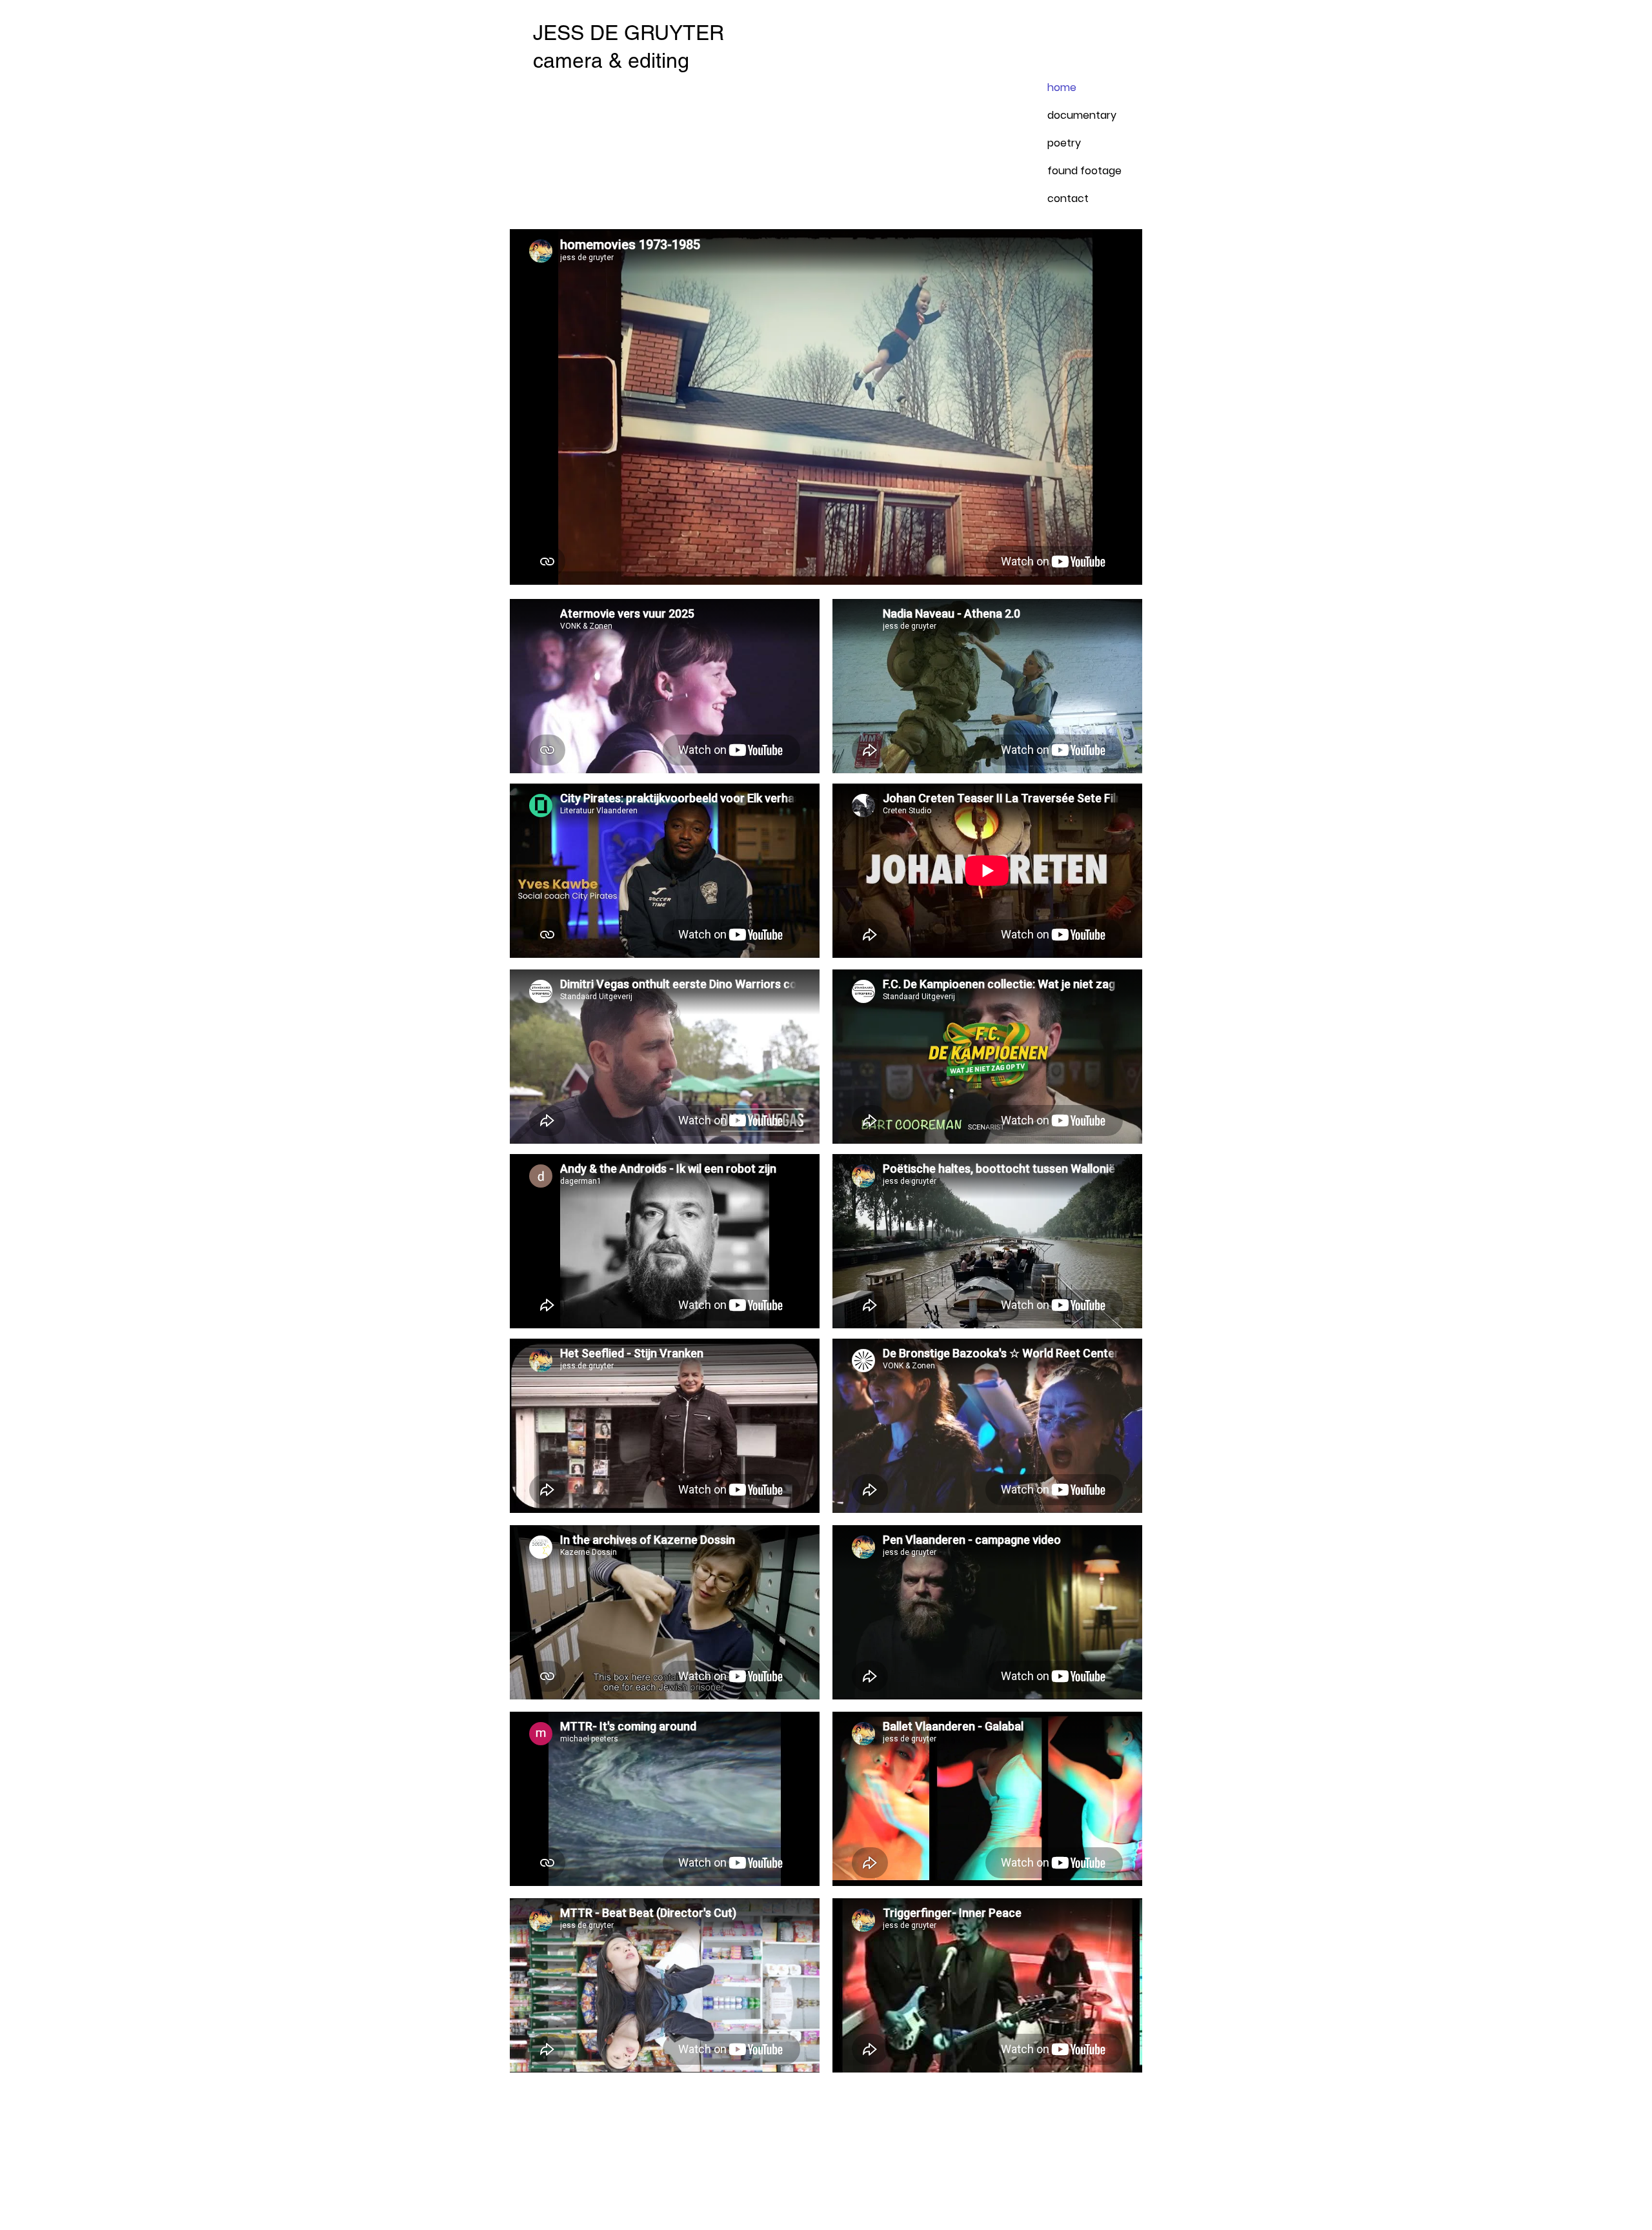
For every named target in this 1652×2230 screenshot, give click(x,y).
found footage (1078, 171)
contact (1068, 198)
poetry (1064, 143)
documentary (1078, 115)
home (1062, 87)
